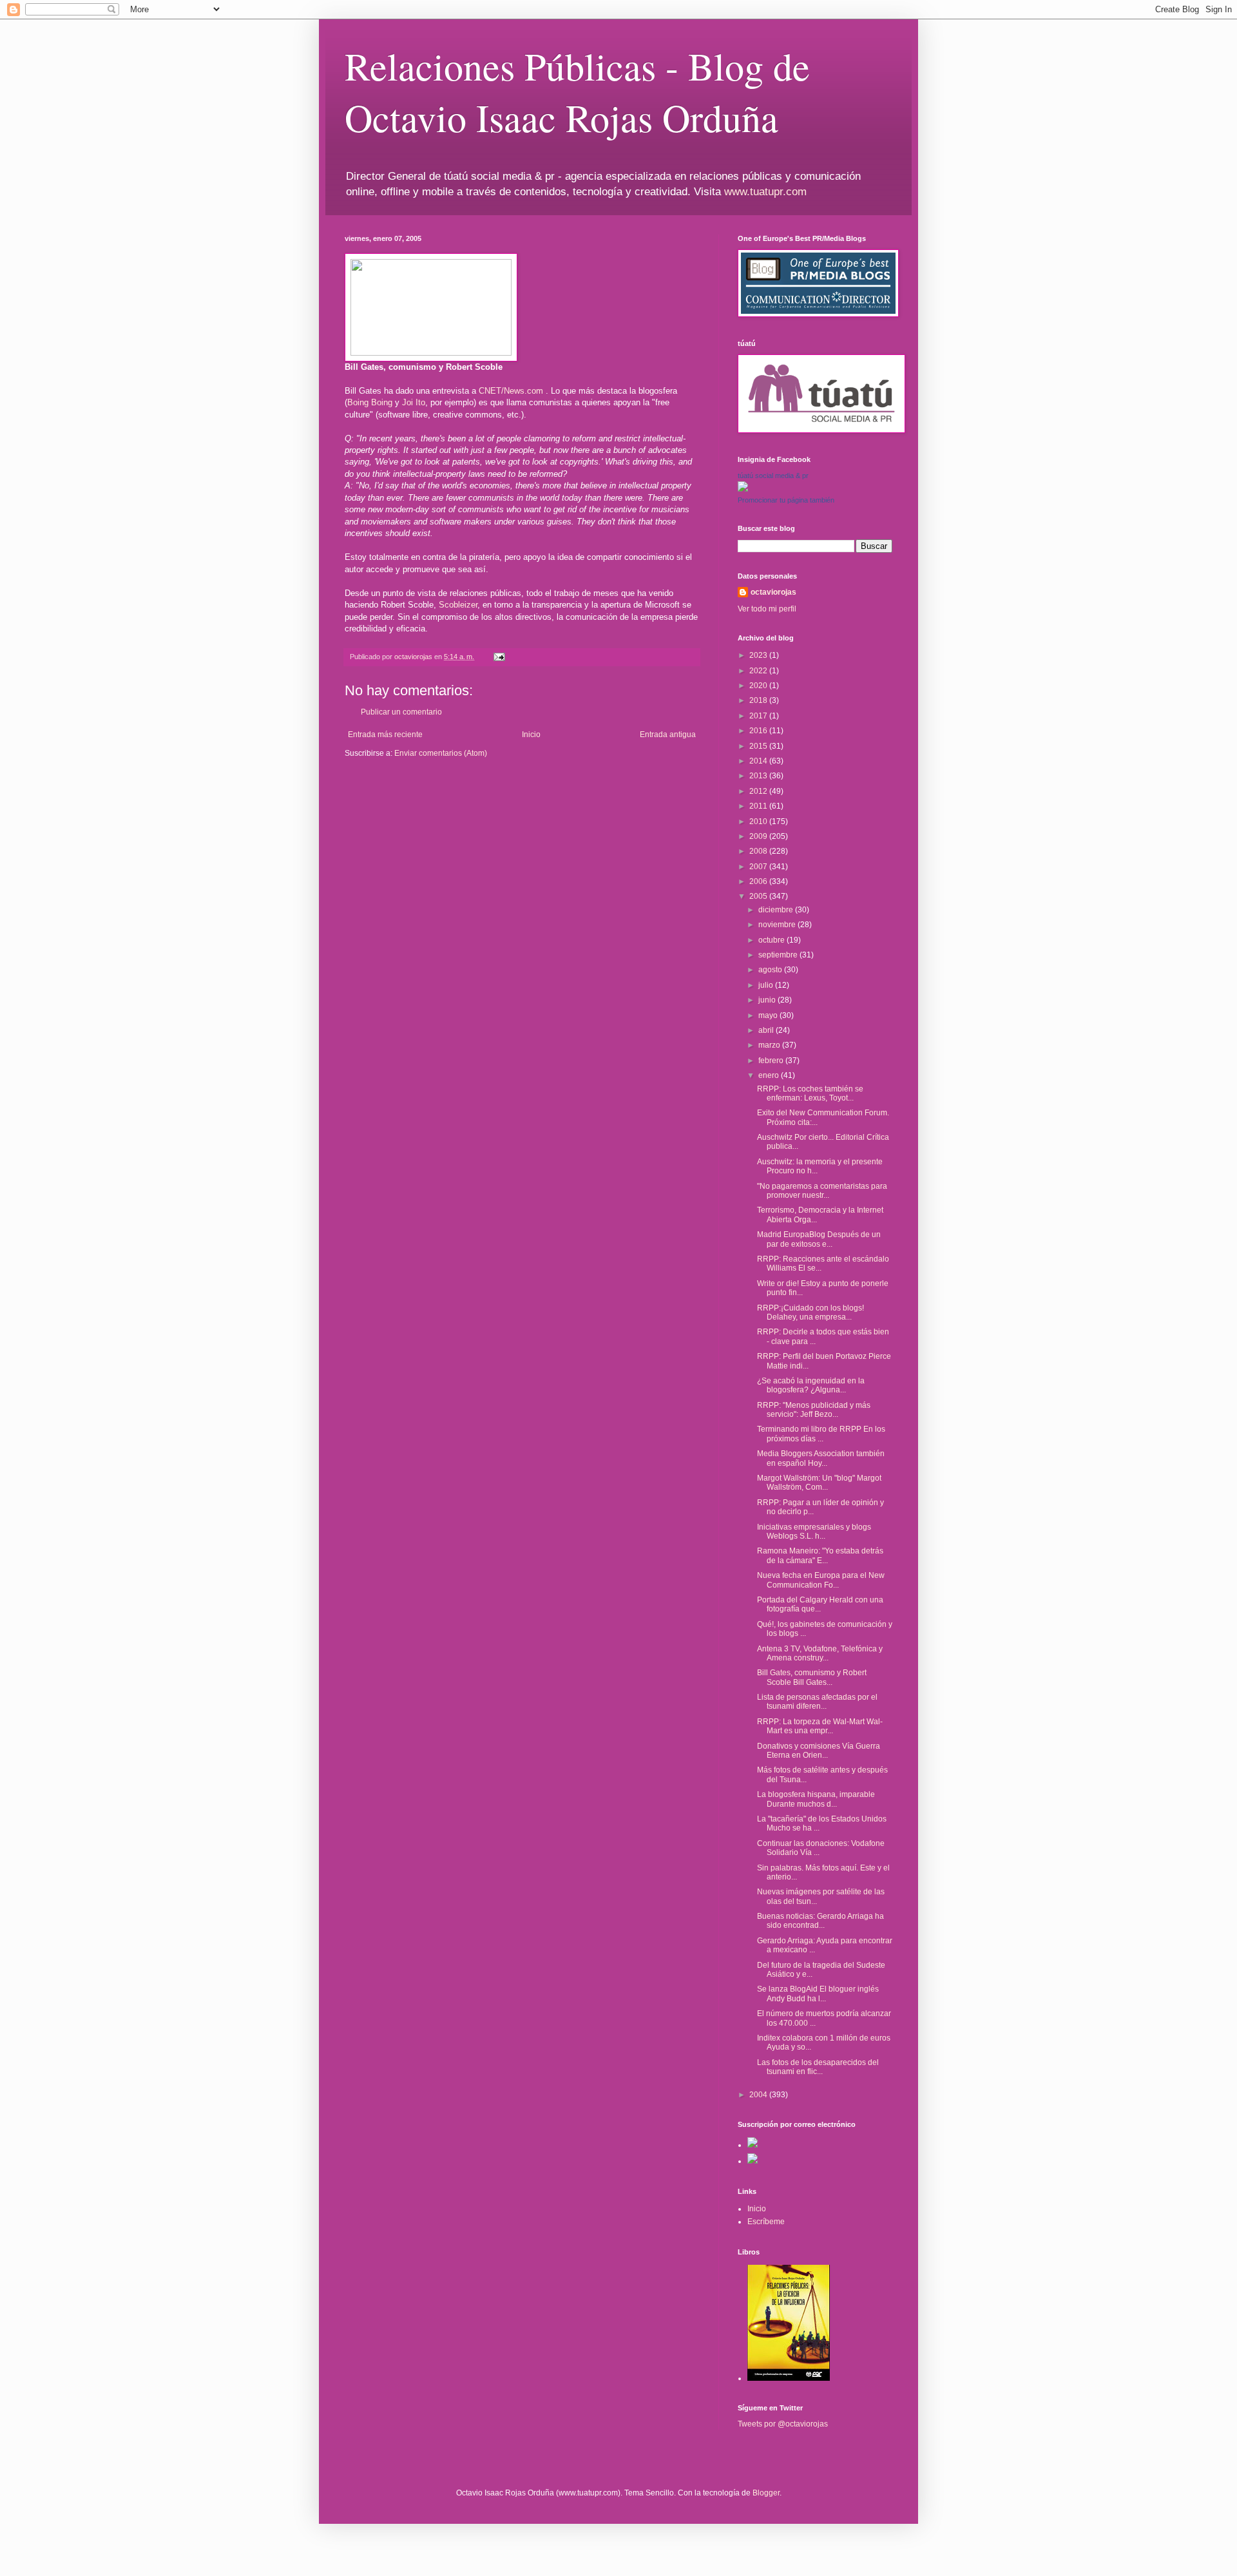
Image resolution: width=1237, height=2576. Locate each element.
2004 (759, 2095)
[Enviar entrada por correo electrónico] (499, 657)
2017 (759, 716)
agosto (771, 970)
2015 (759, 746)
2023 (759, 655)
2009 (759, 836)
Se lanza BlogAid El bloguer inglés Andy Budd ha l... (818, 1994)
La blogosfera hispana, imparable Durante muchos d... (816, 1799)
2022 (759, 671)
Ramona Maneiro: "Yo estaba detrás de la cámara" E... (820, 1555)
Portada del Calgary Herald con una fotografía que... (820, 1604)
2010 (759, 822)
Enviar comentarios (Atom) (441, 753)
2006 (759, 881)
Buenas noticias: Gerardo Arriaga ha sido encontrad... (820, 1921)
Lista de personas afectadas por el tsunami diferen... (817, 1702)
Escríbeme (766, 2222)
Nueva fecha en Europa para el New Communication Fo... (821, 1580)
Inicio (531, 735)
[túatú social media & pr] (743, 489)
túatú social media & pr (773, 476)
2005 (759, 896)
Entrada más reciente (385, 735)
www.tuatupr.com (765, 192)
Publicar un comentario (401, 712)
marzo (770, 1045)
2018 (759, 700)
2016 (759, 731)
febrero (772, 1061)
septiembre (779, 955)
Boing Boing (371, 402)
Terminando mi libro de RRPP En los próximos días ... (821, 1434)
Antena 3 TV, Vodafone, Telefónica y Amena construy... (820, 1653)
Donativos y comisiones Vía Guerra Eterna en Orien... (819, 1751)
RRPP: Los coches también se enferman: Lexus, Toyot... (810, 1093)
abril (767, 1030)
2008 (759, 851)
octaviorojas (773, 592)
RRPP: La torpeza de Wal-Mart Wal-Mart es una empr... (820, 1726)
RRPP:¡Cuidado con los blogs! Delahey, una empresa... (810, 1312)
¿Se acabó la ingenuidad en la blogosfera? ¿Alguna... (811, 1385)
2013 (759, 776)
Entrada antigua (668, 735)
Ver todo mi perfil (767, 609)
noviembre (778, 925)
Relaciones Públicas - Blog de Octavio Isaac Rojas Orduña (577, 91)
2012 (759, 791)
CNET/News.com (512, 391)
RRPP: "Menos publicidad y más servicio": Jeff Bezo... (814, 1410)
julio (767, 985)
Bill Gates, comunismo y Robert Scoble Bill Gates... (812, 1677)
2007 (759, 867)
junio (768, 1000)
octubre (772, 940)
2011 (759, 806)
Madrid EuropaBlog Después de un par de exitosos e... (819, 1239)
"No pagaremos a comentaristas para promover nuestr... (822, 1191)
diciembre (777, 910)
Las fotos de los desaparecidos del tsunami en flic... (818, 2067)
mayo (769, 1015)
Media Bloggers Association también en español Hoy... (821, 1458)
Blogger (766, 2493)
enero (770, 1075)
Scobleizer (458, 605)
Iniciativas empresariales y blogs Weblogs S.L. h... (814, 1532)
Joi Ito (414, 402)
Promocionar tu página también (786, 500)
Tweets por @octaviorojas (783, 2424)
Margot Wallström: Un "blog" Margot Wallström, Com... (819, 1483)
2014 (759, 761)
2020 (759, 686)
